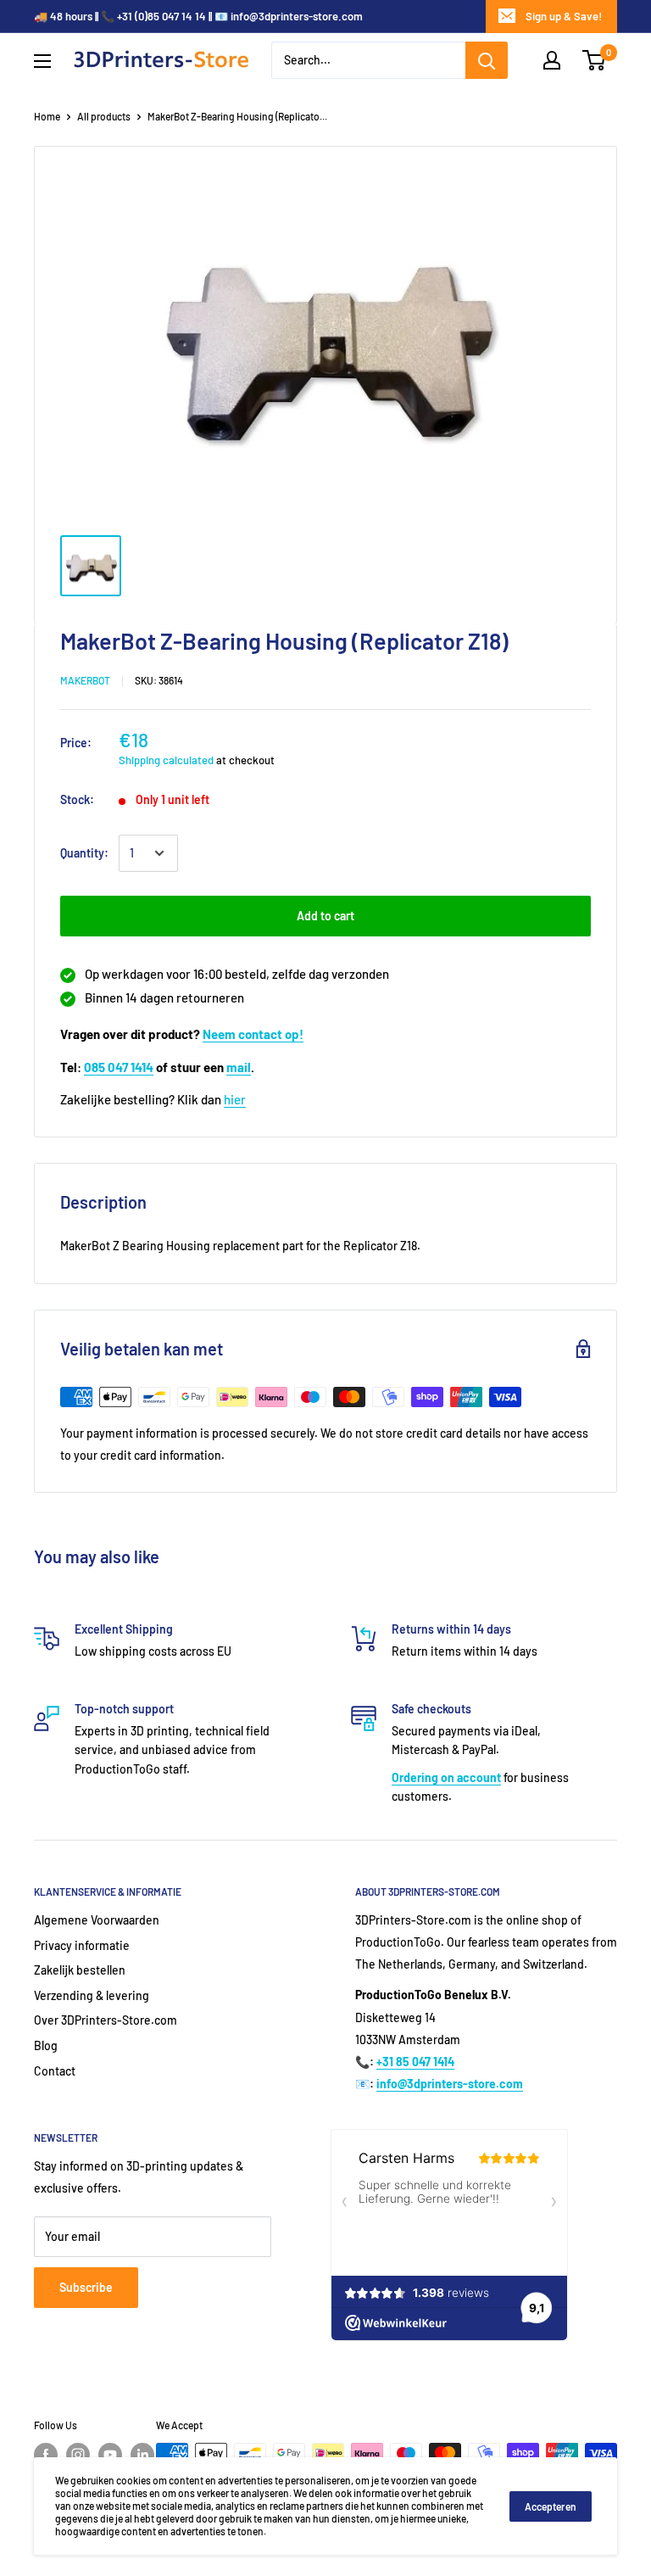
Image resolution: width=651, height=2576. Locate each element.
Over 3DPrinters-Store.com (106, 2020)
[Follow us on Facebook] (46, 2455)
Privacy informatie (82, 1945)
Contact (55, 2071)
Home (47, 116)
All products (104, 116)
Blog (46, 2045)
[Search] (487, 60)
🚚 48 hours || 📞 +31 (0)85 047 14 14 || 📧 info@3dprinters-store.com (198, 16)
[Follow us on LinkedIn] (142, 2455)
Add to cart (325, 916)
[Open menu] (42, 61)
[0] (595, 60)
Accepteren (551, 2506)
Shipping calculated (166, 760)
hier (235, 1099)
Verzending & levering (92, 1995)
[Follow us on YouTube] (110, 2455)
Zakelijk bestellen (80, 1970)
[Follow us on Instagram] (78, 2455)
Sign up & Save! (564, 16)
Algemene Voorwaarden (97, 1920)
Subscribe (86, 2287)
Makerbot (85, 680)
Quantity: (84, 853)
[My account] (552, 60)
